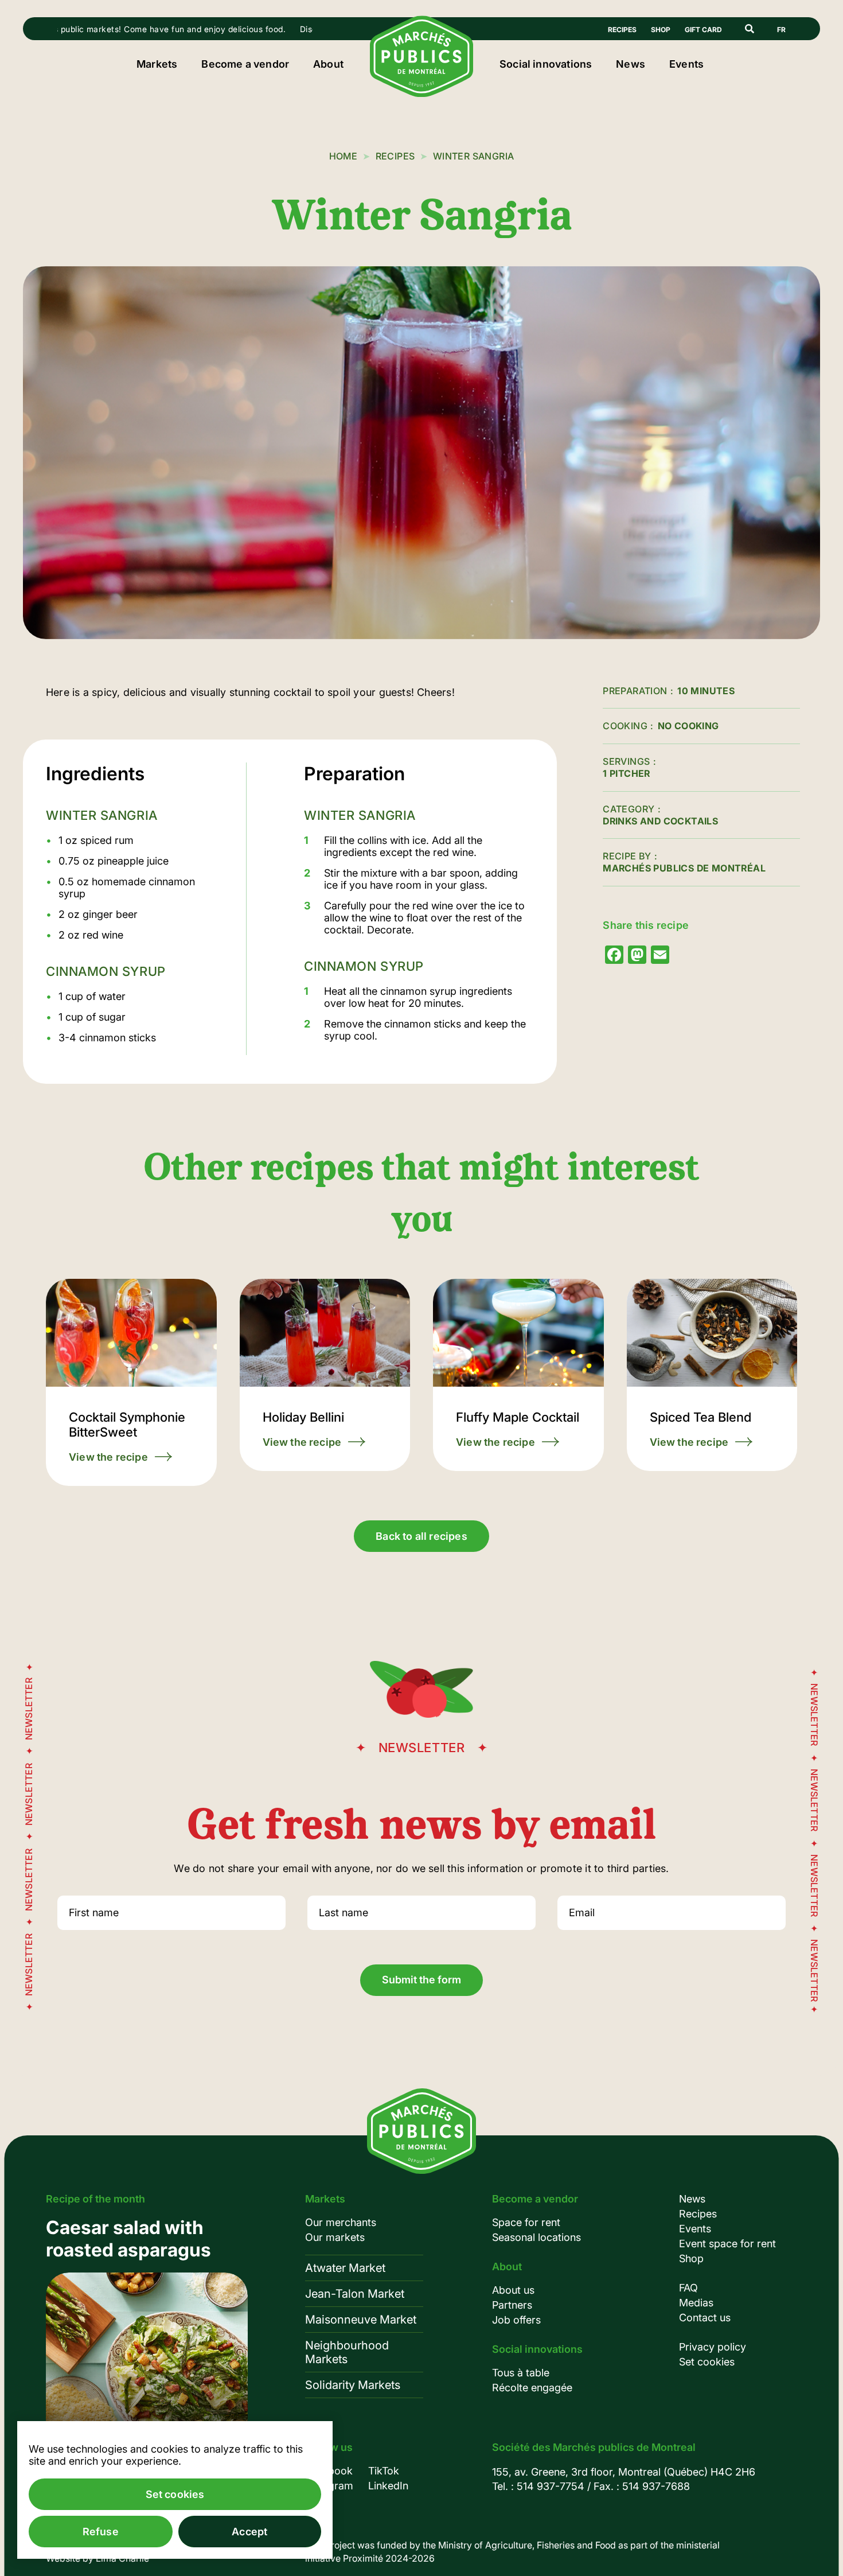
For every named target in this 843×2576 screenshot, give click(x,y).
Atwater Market (345, 2268)
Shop (661, 30)
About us (513, 2290)
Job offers (516, 2320)
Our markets (335, 2237)
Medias (696, 2303)
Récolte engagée (532, 2388)
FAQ (688, 2288)
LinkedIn (388, 2486)
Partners (512, 2305)
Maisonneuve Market (361, 2320)
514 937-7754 (551, 2486)
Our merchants (341, 2222)
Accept (249, 2532)
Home (344, 156)
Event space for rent (727, 2244)
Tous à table (521, 2373)
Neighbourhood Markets (347, 2352)
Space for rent (526, 2222)
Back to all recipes (421, 1536)
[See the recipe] (131, 1382)
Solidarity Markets (353, 2385)
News (631, 64)
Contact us (705, 2318)
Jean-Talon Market (355, 2294)
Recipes (622, 30)
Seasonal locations (536, 2237)
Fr (781, 30)
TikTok (384, 2471)
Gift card (703, 30)
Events (686, 64)
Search (750, 29)
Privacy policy (713, 2347)
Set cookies (707, 2362)
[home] (421, 94)
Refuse (101, 2532)
